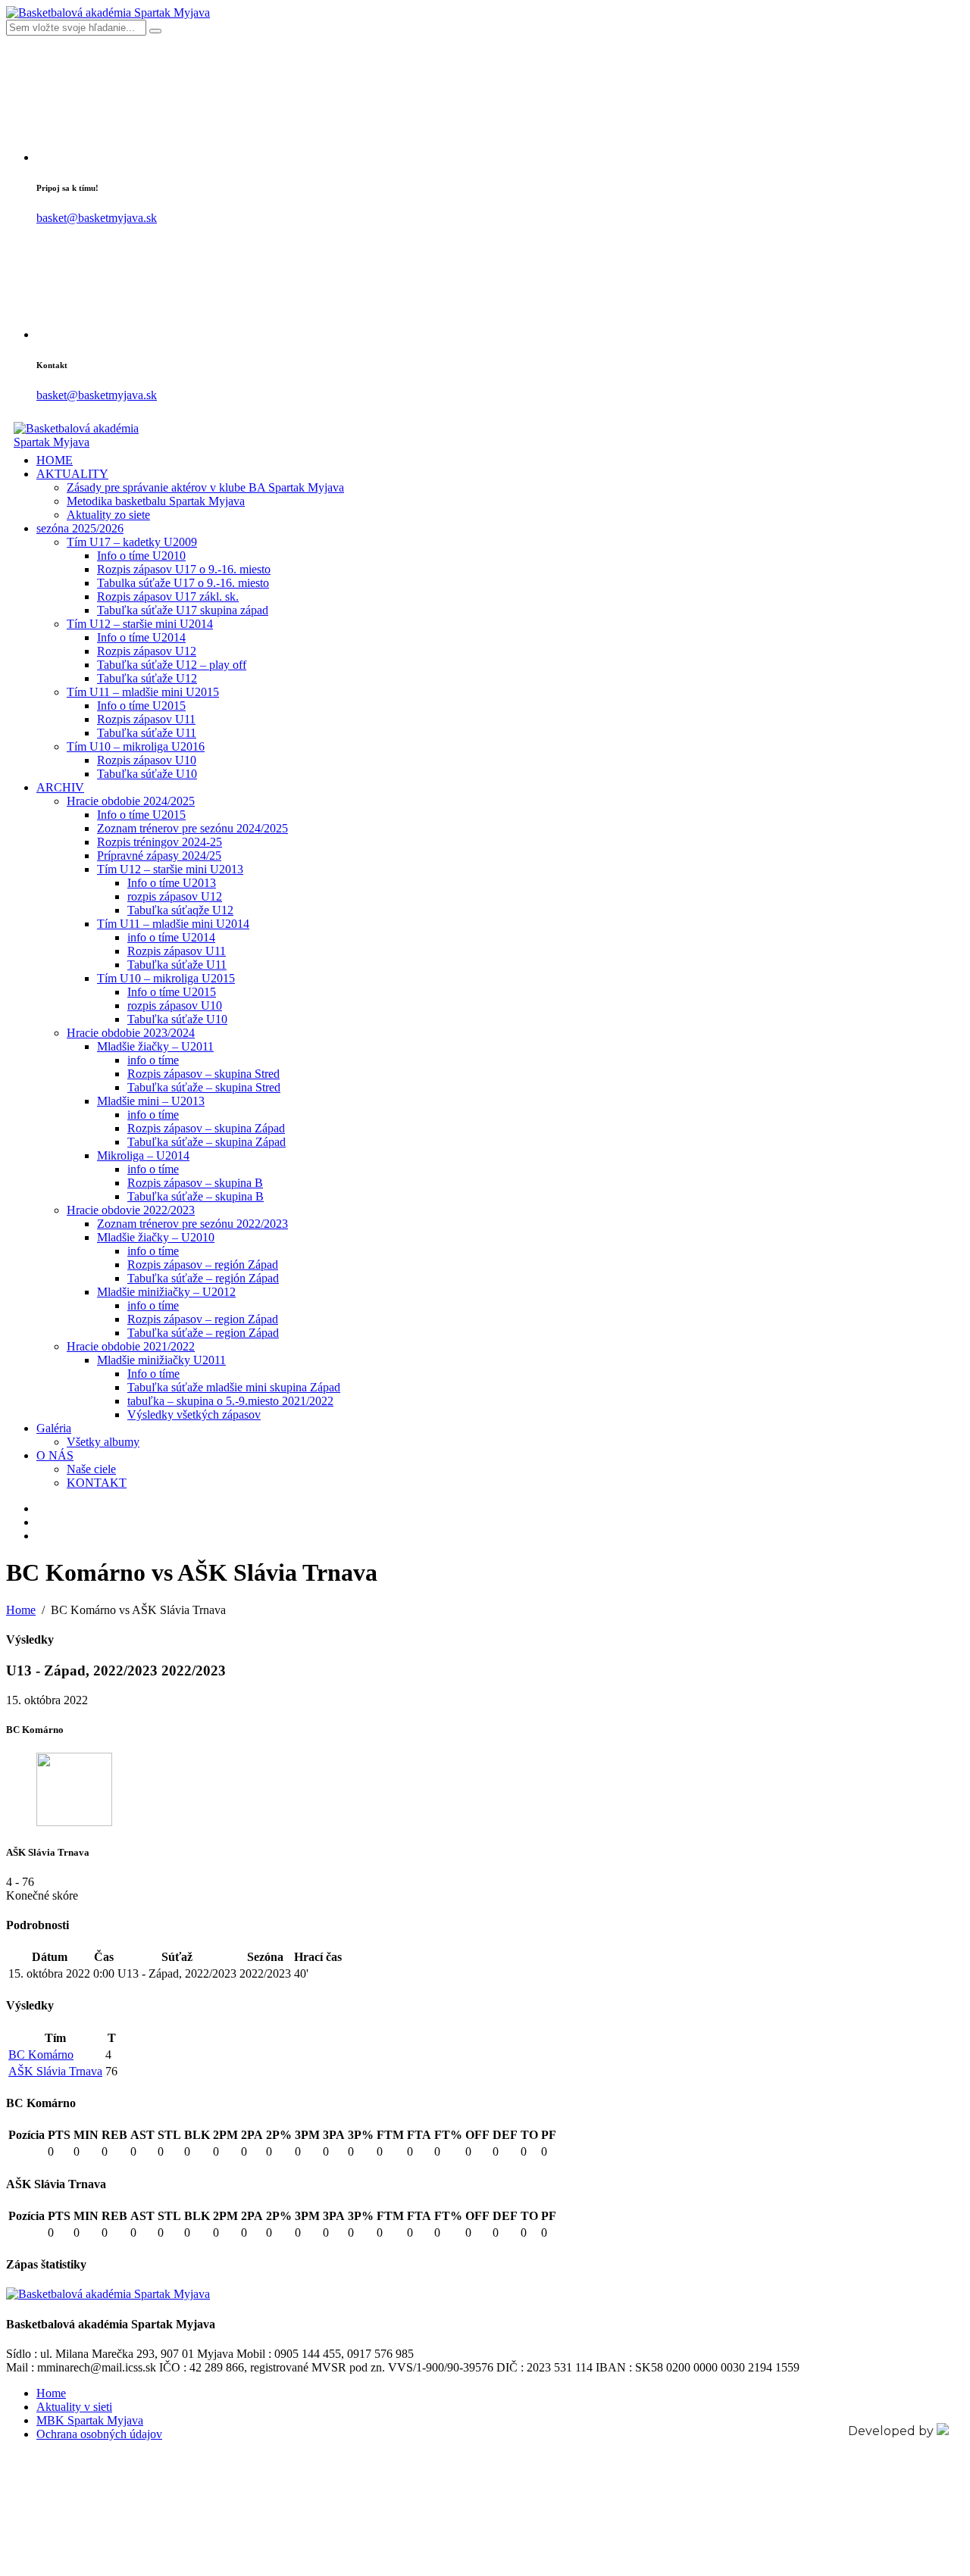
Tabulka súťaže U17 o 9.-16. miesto (183, 583)
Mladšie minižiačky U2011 (161, 1360)
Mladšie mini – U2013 (151, 1101)
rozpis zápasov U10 (175, 1005)
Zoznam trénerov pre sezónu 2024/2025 (192, 828)
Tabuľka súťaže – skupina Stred (204, 1087)
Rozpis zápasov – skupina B (195, 1183)
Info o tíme (153, 1374)
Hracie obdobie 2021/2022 (131, 1346)
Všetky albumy (103, 1442)
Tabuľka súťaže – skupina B (196, 1196)
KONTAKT (97, 1483)
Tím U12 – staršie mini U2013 (170, 869)
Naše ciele (91, 1469)
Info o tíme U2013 (172, 883)
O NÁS (55, 1455)
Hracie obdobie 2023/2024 (131, 1033)
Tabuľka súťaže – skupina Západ (207, 1142)
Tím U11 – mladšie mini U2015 (143, 692)
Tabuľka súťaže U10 (147, 774)
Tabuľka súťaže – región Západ (203, 1278)
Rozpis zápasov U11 (146, 719)
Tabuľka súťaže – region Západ (203, 1333)
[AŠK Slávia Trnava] (74, 1822)
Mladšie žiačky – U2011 (155, 1046)
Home (51, 2393)
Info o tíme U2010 (141, 556)
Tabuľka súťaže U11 (147, 733)
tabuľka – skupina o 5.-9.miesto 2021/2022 (230, 1401)
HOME (55, 460)
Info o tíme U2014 (141, 637)
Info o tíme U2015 (141, 706)
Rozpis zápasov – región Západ (203, 1265)
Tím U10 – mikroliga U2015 (166, 978)
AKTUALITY (72, 474)
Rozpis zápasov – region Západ (203, 1319)
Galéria (54, 1428)
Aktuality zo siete (108, 515)
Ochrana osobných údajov (99, 2434)
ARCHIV (60, 787)
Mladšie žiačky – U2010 (156, 1237)
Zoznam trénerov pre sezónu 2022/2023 (192, 1224)
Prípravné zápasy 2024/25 (159, 856)
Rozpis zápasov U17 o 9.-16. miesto (184, 569)
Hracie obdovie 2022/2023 (131, 1210)
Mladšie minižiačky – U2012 (166, 1292)
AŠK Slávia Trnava (55, 2071)
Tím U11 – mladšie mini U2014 (173, 924)
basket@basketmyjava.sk (97, 218)
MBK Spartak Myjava (90, 2420)
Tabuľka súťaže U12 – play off (172, 665)
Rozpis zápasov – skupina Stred (203, 1074)
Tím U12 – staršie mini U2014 (140, 624)
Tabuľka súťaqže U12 (180, 910)
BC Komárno (41, 2055)
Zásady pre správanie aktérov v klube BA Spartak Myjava (205, 487)
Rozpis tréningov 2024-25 (160, 842)
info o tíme (153, 1060)
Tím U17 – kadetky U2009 (132, 542)
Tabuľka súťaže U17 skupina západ (183, 610)
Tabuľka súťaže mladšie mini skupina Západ (234, 1387)
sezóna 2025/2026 (80, 528)
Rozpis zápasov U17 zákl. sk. (168, 596)
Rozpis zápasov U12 (147, 651)
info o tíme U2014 (171, 937)
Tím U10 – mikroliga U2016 (136, 746)
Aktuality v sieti (74, 2407)
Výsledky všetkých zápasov (194, 1414)
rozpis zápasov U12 (175, 896)
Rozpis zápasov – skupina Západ (206, 1128)
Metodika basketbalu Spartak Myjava (156, 501)
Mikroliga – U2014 (143, 1155)
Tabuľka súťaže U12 (147, 678)
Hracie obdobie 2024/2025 (131, 801)
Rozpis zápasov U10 (147, 760)
